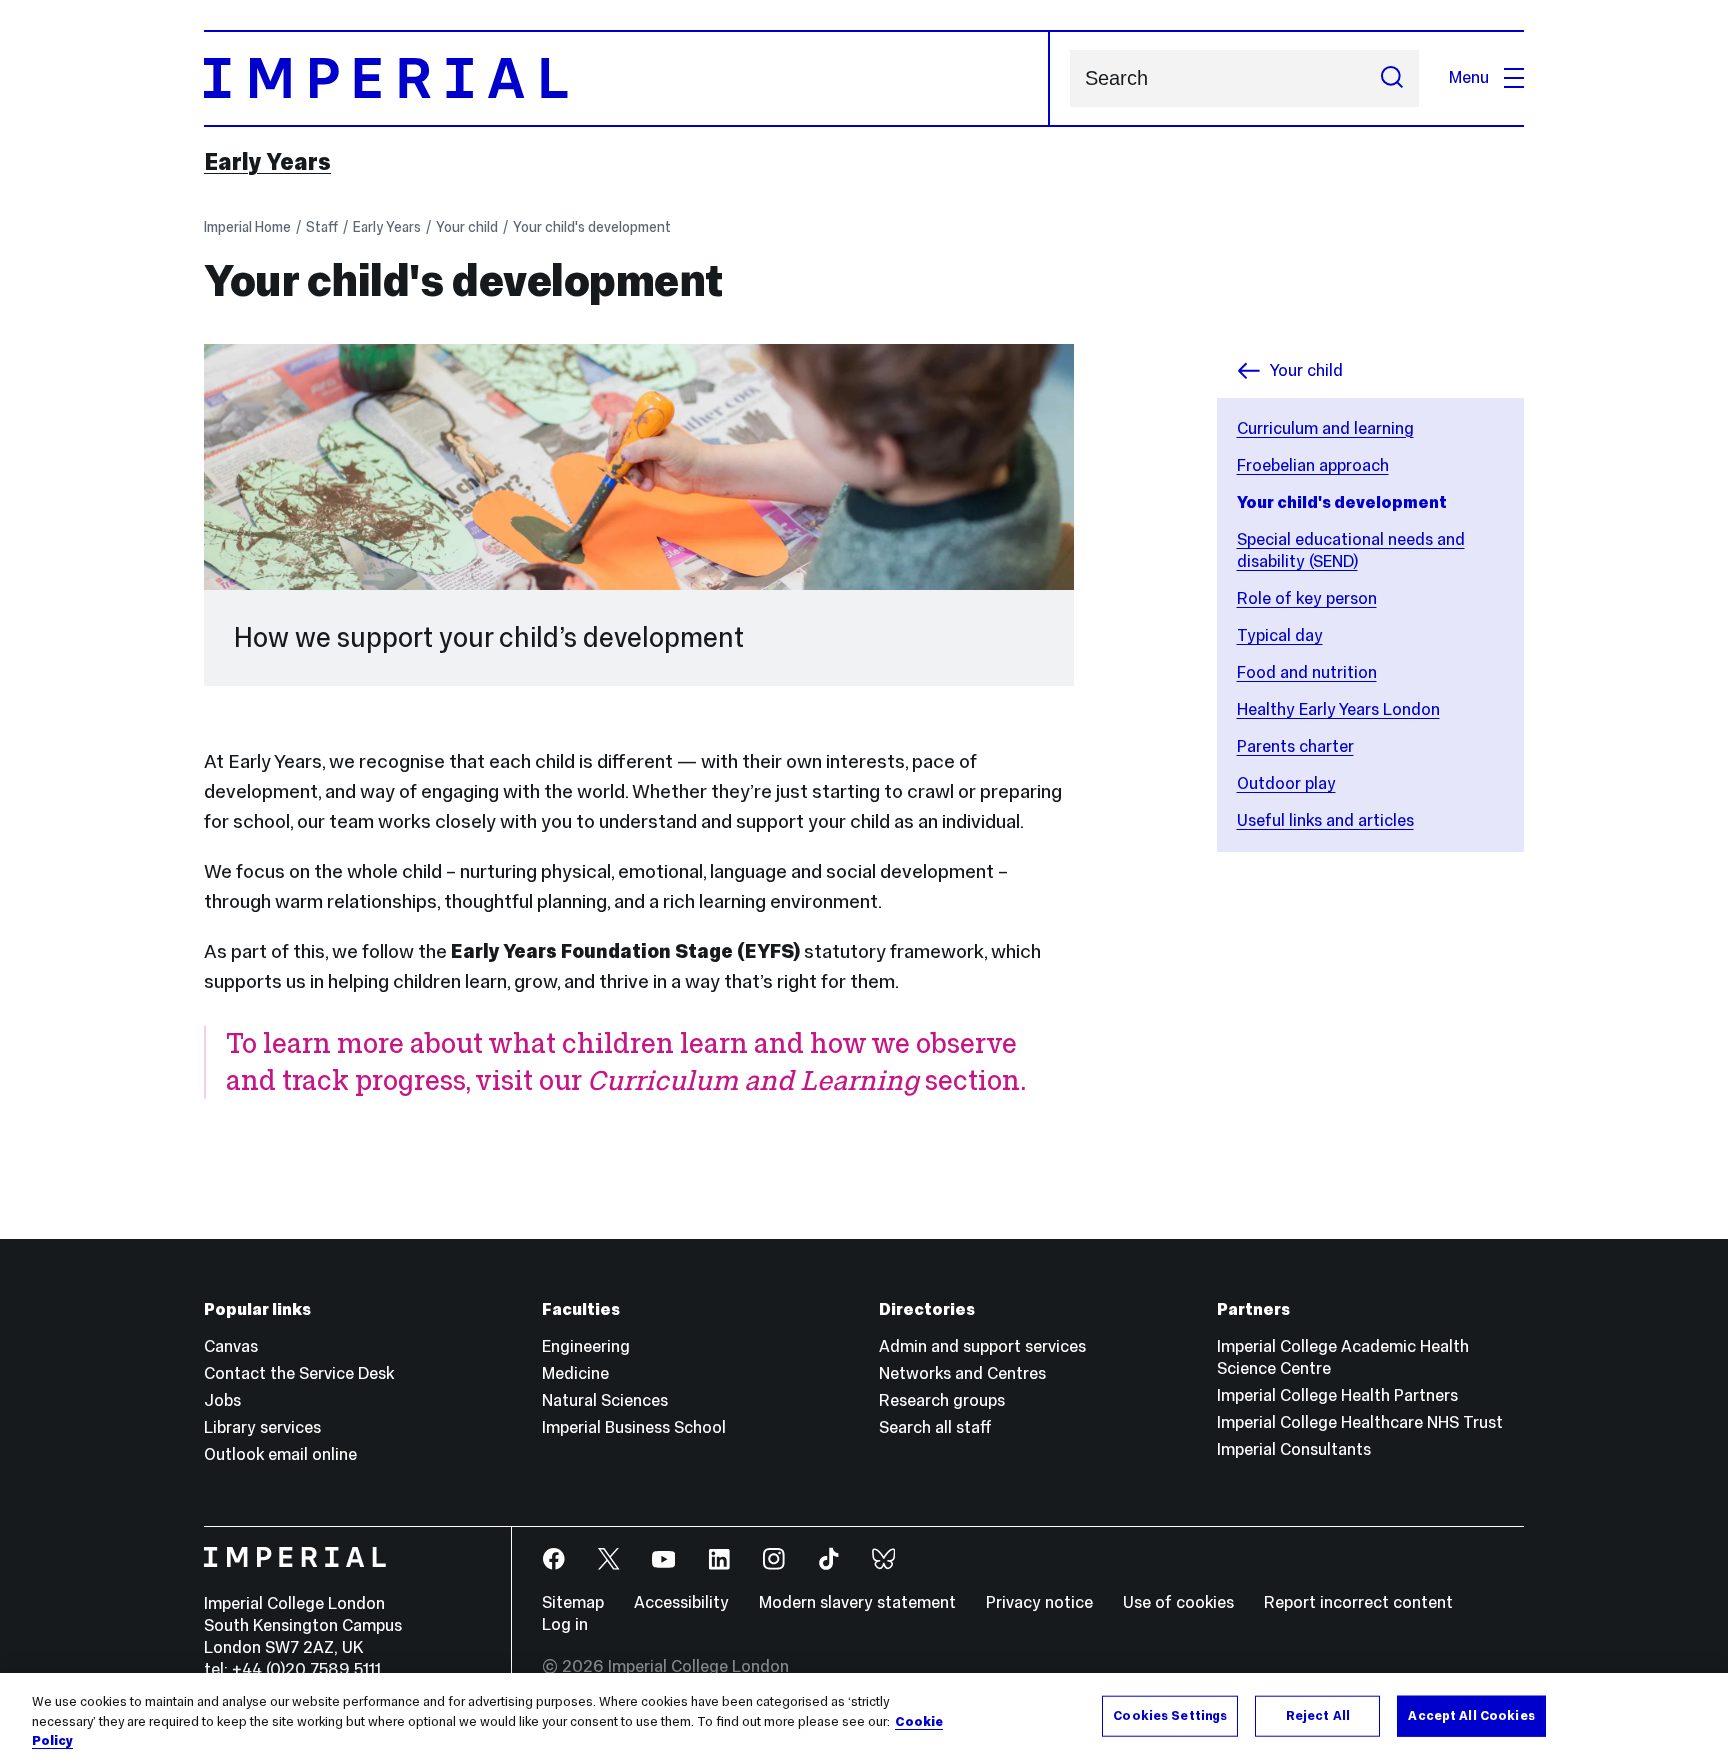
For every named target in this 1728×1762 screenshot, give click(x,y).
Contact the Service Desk (299, 1373)
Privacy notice (1039, 1602)
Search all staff (935, 1427)
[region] (864, 1717)
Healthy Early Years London (1338, 709)
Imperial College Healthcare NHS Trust (1360, 1422)
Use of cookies (1178, 1602)
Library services (262, 1427)
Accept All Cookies (1471, 1715)
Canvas (231, 1346)
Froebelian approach (1313, 465)
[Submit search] (1392, 78)
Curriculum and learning (1325, 428)
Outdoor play (1286, 783)
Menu (1469, 77)
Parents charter (1295, 746)
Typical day (1280, 635)
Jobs (222, 1400)
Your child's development (592, 227)
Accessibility (681, 1602)
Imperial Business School (634, 1427)
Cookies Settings (1170, 1715)
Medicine (575, 1373)
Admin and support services (982, 1346)
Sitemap (573, 1602)
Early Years (267, 162)
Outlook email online (280, 1454)
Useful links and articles (1325, 820)
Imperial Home (247, 227)
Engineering (586, 1346)
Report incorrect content (1358, 1602)
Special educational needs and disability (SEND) (1351, 550)
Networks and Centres (962, 1373)
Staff (322, 227)
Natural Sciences (605, 1400)
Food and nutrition (1307, 672)
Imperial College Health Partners (1337, 1395)
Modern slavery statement (857, 1602)
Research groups (942, 1400)
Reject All (1318, 1715)
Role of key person (1307, 598)
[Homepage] (627, 78)
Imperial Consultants (1294, 1449)
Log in (565, 1624)
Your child (467, 227)
